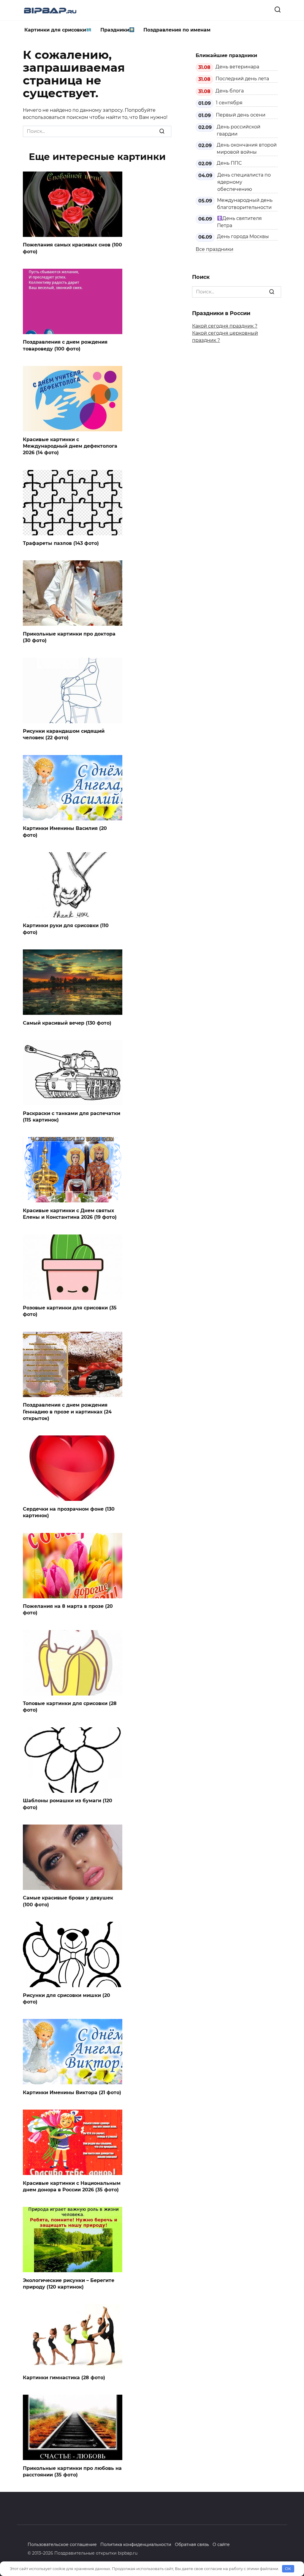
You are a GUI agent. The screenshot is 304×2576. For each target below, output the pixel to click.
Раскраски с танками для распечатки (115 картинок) (72, 1116)
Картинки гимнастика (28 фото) (64, 2377)
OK (288, 2569)
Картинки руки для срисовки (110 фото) (66, 929)
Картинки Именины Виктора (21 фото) (72, 2092)
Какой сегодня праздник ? (225, 326)
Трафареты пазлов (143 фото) (61, 543)
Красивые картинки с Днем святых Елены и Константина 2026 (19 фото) (70, 1214)
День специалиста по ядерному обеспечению (244, 182)
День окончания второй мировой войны (247, 148)
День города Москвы (243, 236)
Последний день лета (242, 79)
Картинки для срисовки (55, 30)
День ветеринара (237, 67)
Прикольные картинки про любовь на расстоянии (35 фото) (72, 2471)
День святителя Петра (239, 222)
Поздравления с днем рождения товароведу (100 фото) (65, 345)
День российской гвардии (239, 130)
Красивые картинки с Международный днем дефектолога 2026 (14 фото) (70, 446)
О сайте (221, 2544)
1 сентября (229, 103)
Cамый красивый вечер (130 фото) (67, 1023)
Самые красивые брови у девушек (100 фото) (68, 1901)
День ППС (229, 163)
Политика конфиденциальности (136, 2544)
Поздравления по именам (177, 30)
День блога (230, 91)
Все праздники (214, 249)
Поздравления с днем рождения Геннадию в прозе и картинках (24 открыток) (67, 1412)
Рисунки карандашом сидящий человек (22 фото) (64, 734)
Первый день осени (241, 115)
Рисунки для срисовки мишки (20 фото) (66, 1998)
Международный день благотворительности (245, 204)
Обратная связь (192, 2544)
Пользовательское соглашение (62, 2544)
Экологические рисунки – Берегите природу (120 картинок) (69, 2283)
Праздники (115, 30)
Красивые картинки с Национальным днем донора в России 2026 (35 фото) (72, 2186)
